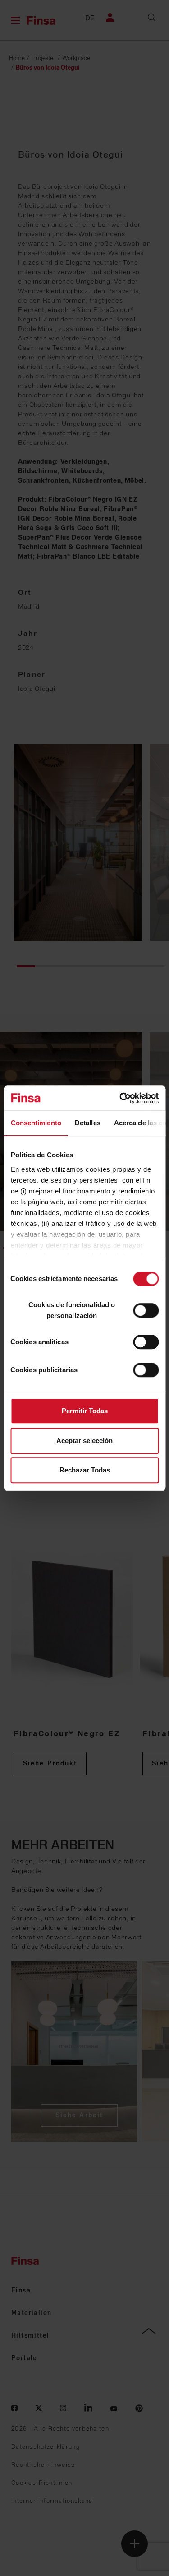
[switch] (146, 1310)
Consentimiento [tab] (36, 1123)
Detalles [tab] (87, 1123)
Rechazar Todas (85, 1470)
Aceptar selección (84, 1441)
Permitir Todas (85, 1411)
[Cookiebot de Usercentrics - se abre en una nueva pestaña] (120, 1098)
